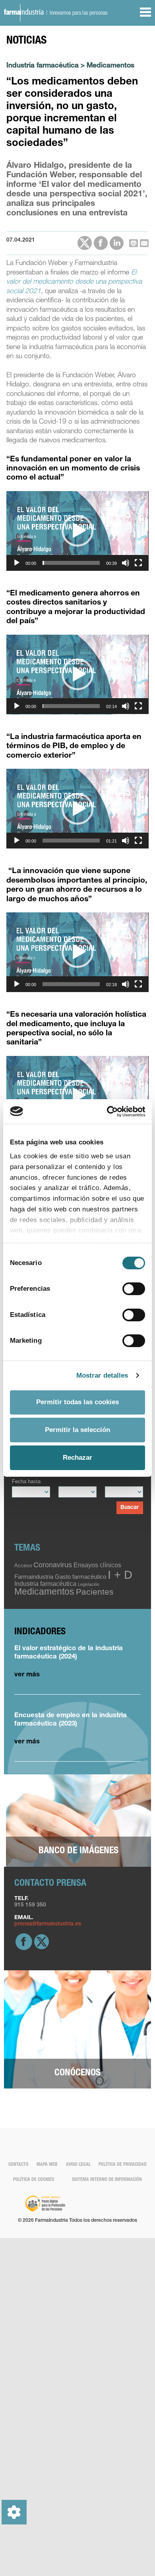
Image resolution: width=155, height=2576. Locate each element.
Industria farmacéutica (43, 66)
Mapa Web (47, 2165)
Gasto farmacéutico (80, 1577)
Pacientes (95, 1592)
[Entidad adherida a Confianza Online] (124, 2213)
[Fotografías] (78, 1821)
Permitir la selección (77, 1430)
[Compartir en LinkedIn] (117, 243)
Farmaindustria (34, 1577)
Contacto (18, 2165)
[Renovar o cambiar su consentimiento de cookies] (14, 2512)
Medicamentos (110, 66)
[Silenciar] (126, 563)
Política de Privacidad (123, 2165)
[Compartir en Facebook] (101, 243)
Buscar (130, 1508)
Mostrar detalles (102, 1375)
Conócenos (77, 2073)
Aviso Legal (78, 2165)
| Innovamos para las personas (76, 13)
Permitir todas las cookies (77, 1402)
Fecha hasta (26, 1482)
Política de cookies (34, 2180)
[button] (77, 531)
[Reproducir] (17, 563)
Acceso (23, 1565)
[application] (77, 531)
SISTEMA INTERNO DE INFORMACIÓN (107, 2180)
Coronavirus (53, 1565)
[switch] (134, 1289)
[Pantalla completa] (138, 563)
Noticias (26, 41)
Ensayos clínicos (97, 1565)
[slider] (71, 563)
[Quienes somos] (77, 2030)
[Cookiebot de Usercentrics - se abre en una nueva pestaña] (111, 1111)
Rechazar (77, 1458)
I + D (120, 1575)
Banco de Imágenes (78, 1851)
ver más (27, 1675)
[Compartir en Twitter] (85, 243)
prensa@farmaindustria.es (48, 1924)
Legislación (89, 1584)
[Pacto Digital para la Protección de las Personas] (45, 2204)
